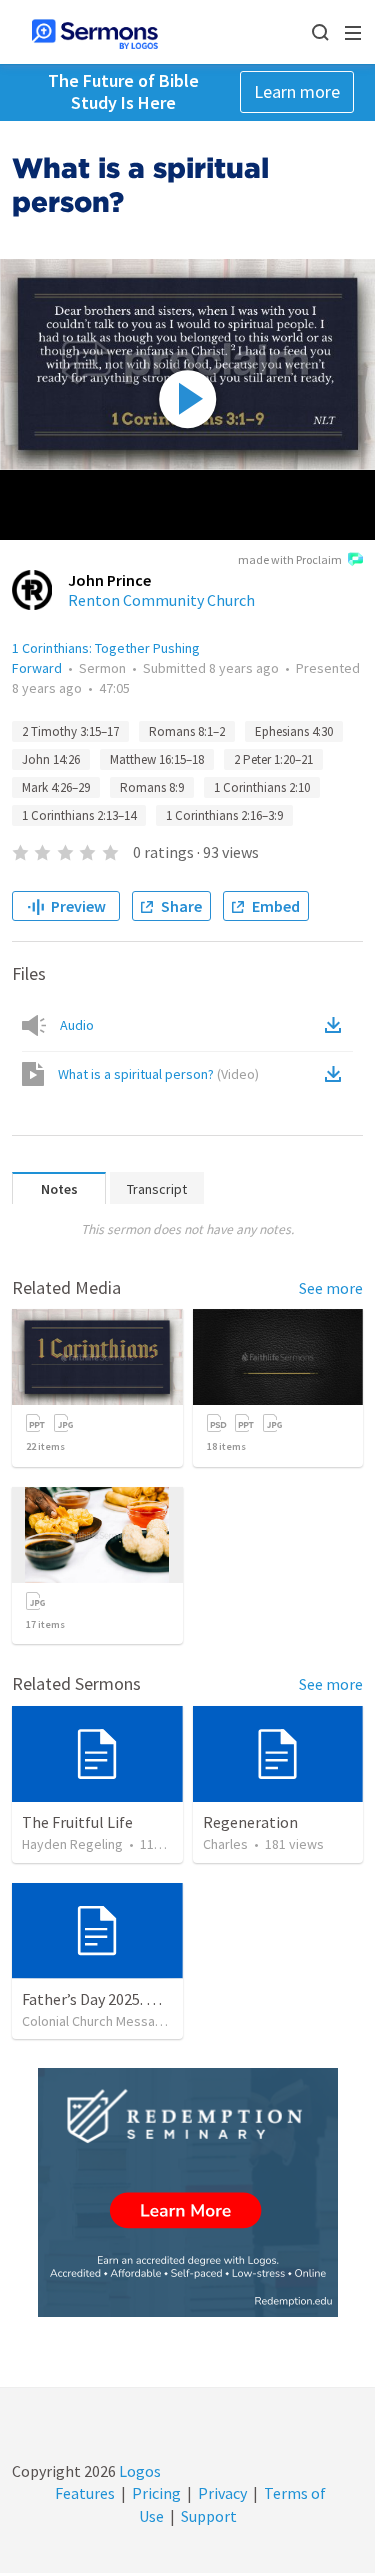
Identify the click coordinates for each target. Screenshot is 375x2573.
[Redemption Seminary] (188, 2192)
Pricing (156, 2493)
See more (331, 1288)
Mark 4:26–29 (56, 787)
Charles (225, 1844)
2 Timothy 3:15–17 (70, 731)
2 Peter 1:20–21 (273, 759)
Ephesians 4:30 (294, 731)
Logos (138, 2471)
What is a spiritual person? (158, 1074)
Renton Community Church (161, 600)
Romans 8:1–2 (187, 731)
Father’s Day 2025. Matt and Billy (132, 1999)
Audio (77, 1025)
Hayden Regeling (72, 1844)
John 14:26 (51, 759)
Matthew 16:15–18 (157, 759)
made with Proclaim (290, 559)
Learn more (297, 91)
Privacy (222, 2493)
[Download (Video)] (337, 1074)
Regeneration (250, 1822)
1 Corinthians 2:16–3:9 (224, 815)
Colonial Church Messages (100, 2021)
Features (85, 2493)
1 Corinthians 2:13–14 (79, 815)
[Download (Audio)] (337, 1025)
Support (209, 2516)
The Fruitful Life (77, 1822)
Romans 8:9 (152, 787)
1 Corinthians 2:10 (262, 787)
